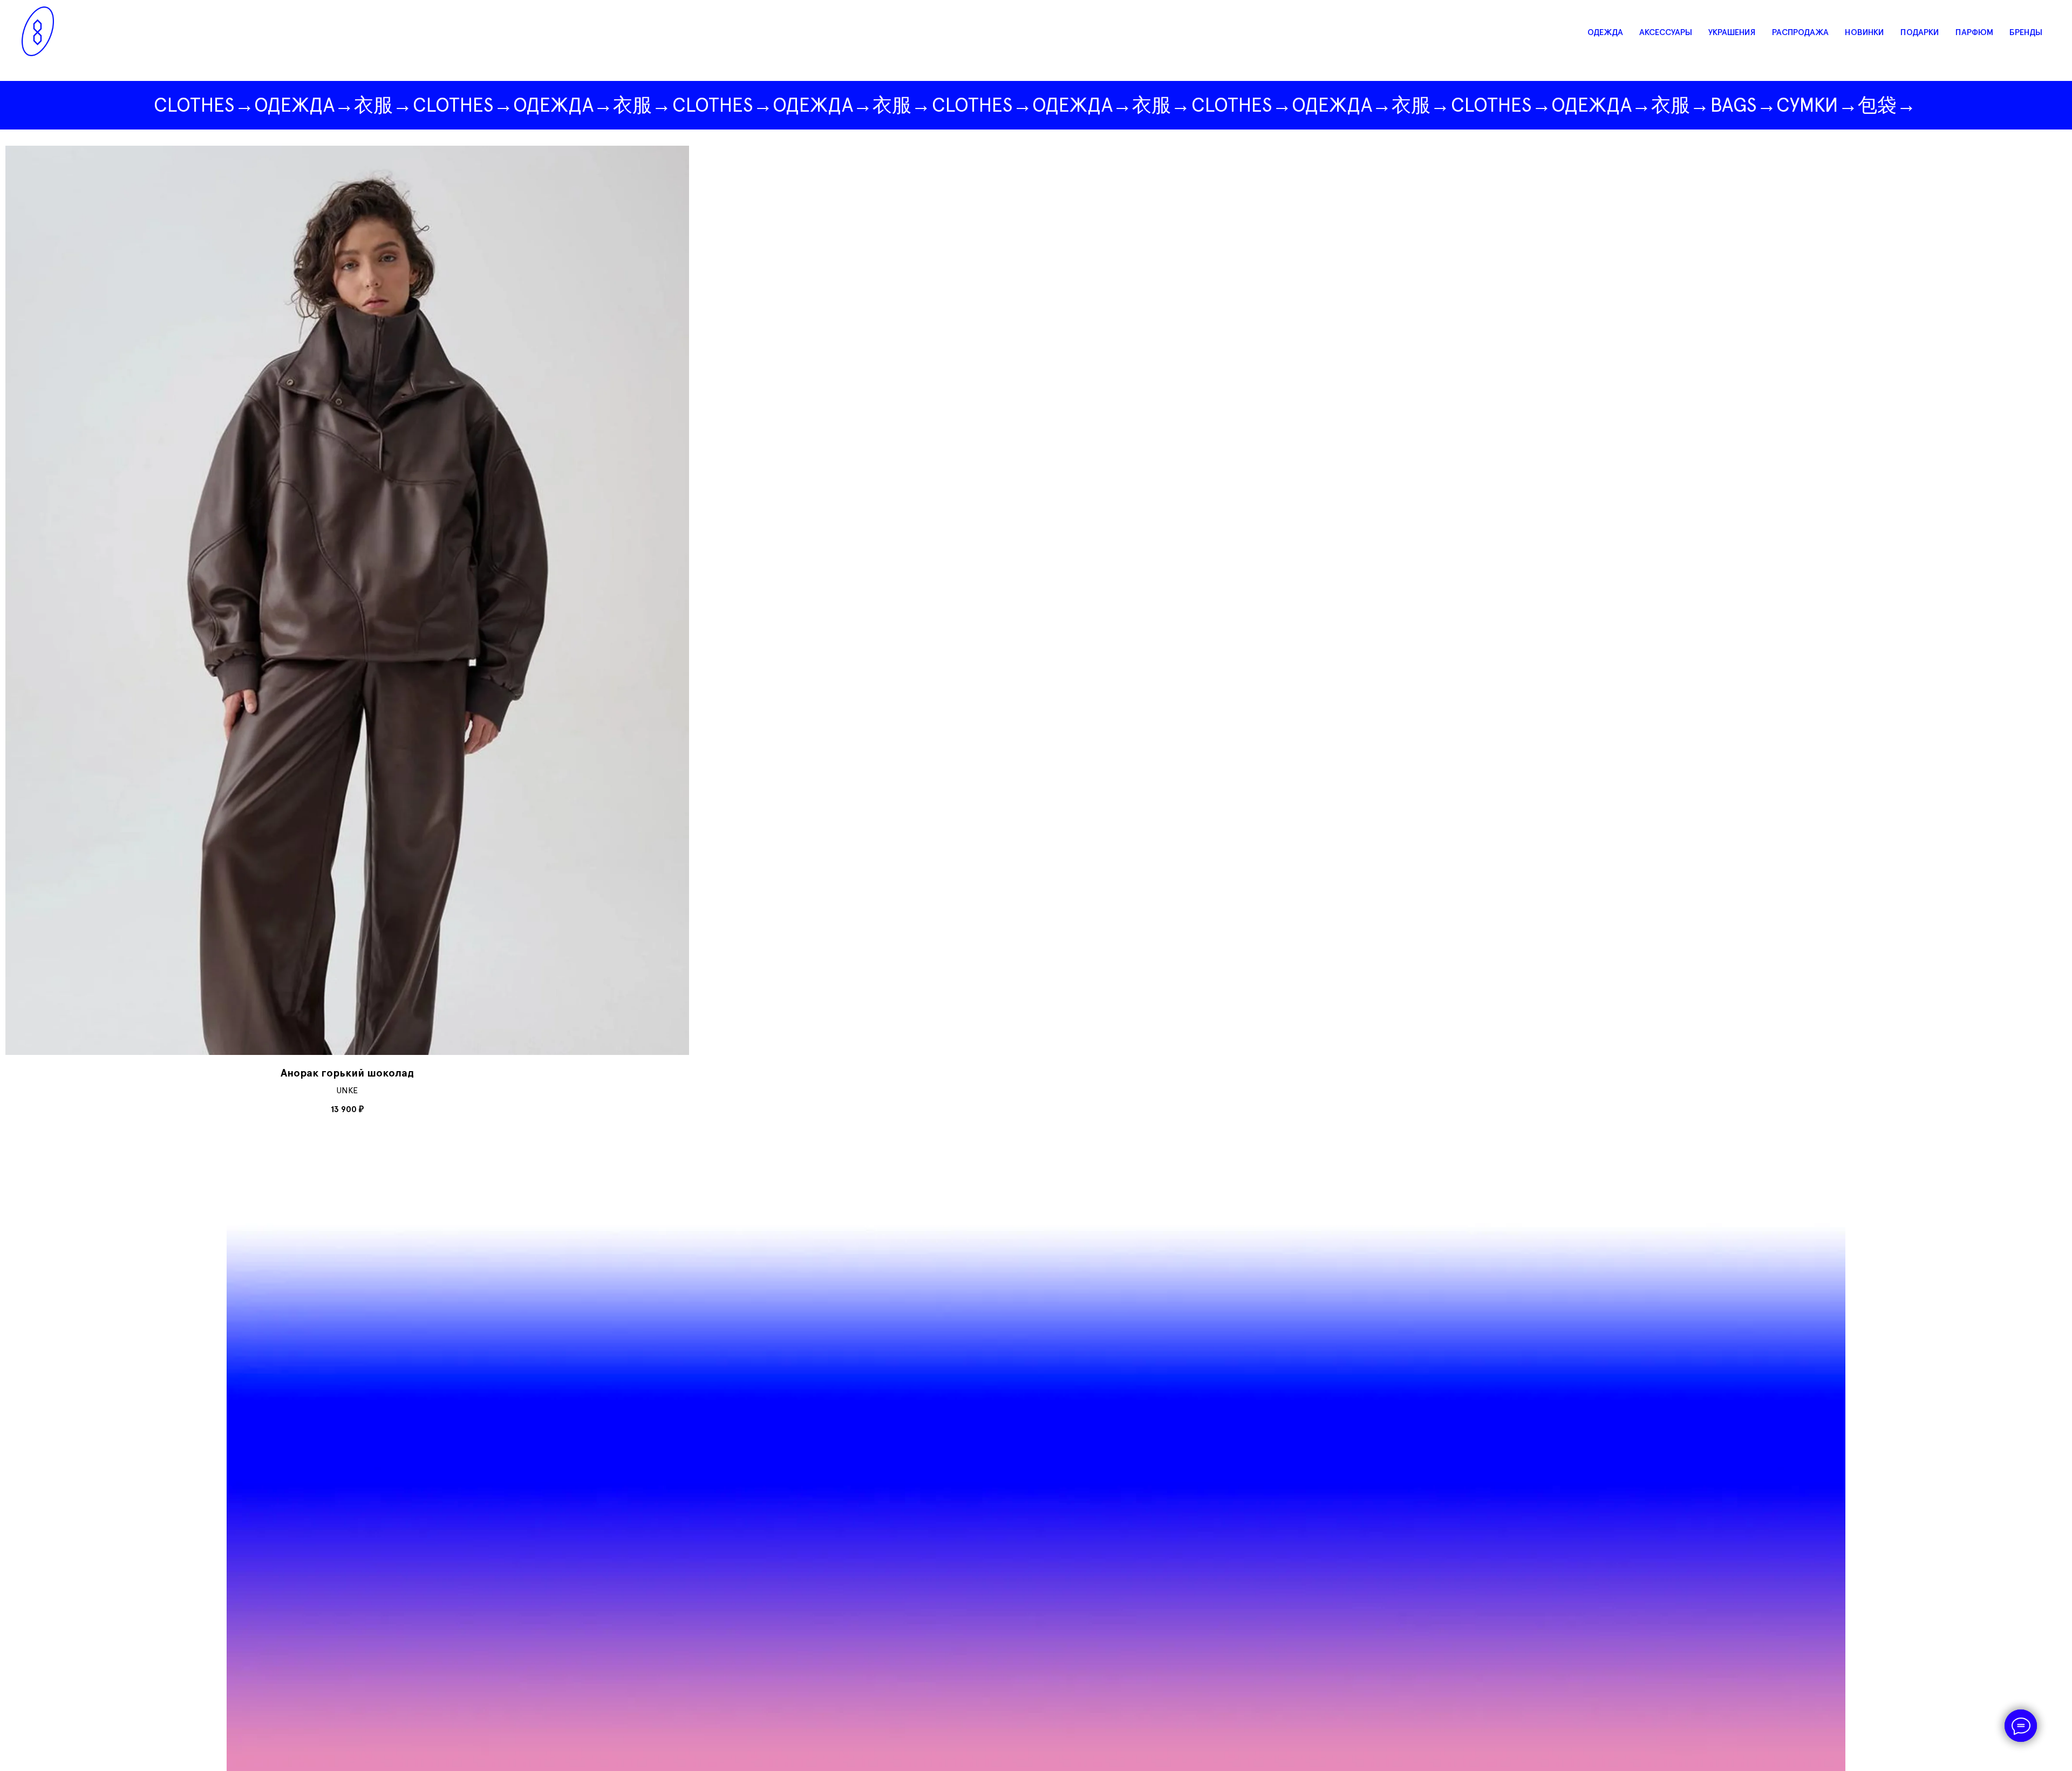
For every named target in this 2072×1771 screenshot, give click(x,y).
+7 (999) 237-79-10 (759, 1256)
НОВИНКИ (1865, 32)
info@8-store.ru (755, 1279)
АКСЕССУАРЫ (1666, 32)
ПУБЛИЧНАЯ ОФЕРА (980, 1290)
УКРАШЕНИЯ (1732, 32)
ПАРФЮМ (1974, 32)
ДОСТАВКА (961, 1245)
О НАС (952, 1200)
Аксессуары (864, 8)
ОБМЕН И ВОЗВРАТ (978, 1268)
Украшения (742, 8)
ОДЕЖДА (1605, 32)
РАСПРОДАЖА (1800, 32)
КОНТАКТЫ (962, 1222)
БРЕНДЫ (2026, 32)
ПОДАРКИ (1920, 32)
